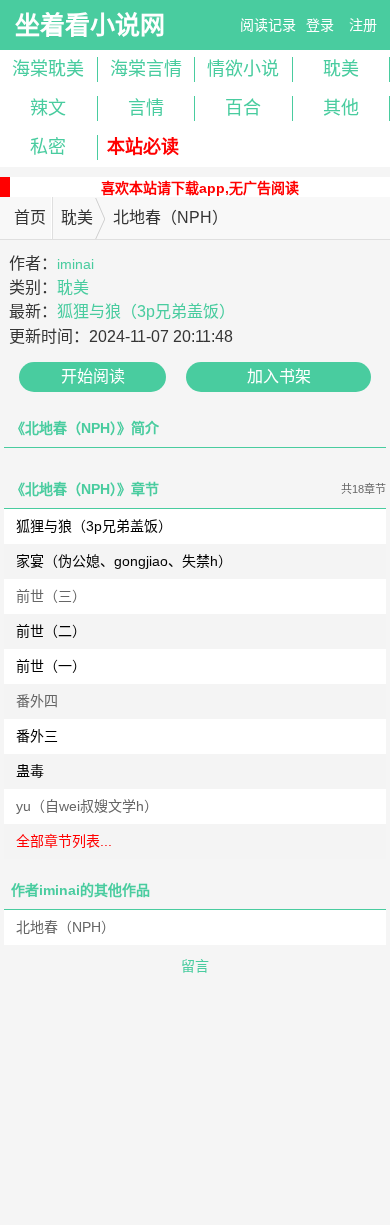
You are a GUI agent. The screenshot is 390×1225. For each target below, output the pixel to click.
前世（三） (51, 596)
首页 (30, 217)
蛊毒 (30, 771)
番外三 (37, 736)
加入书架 (279, 376)
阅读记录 (268, 25)
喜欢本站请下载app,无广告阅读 (200, 188)
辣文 (48, 108)
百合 (243, 108)
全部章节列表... (64, 841)
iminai (75, 264)
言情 (146, 108)
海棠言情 (146, 69)
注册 (363, 25)
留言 (195, 966)
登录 (320, 25)
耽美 (77, 217)
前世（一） (51, 666)
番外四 (37, 701)
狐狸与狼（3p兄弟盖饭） (146, 311)
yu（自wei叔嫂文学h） (87, 806)
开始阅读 (93, 376)
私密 (48, 147)
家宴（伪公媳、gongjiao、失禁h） (124, 561)
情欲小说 (243, 69)
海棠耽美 (48, 69)
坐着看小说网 (90, 25)
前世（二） (51, 631)
